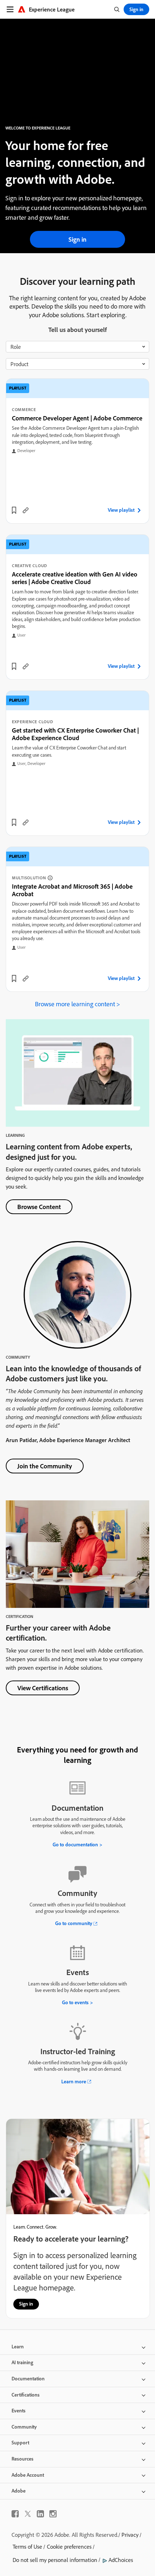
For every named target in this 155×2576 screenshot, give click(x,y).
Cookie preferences (69, 2547)
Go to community (74, 1923)
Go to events (75, 2002)
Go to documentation (75, 1845)
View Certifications (43, 1688)
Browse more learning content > (77, 1004)
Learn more (74, 2082)
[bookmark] (14, 510)
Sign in (77, 239)
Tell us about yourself (77, 330)
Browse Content (39, 1207)
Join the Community (45, 1466)
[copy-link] (26, 510)
